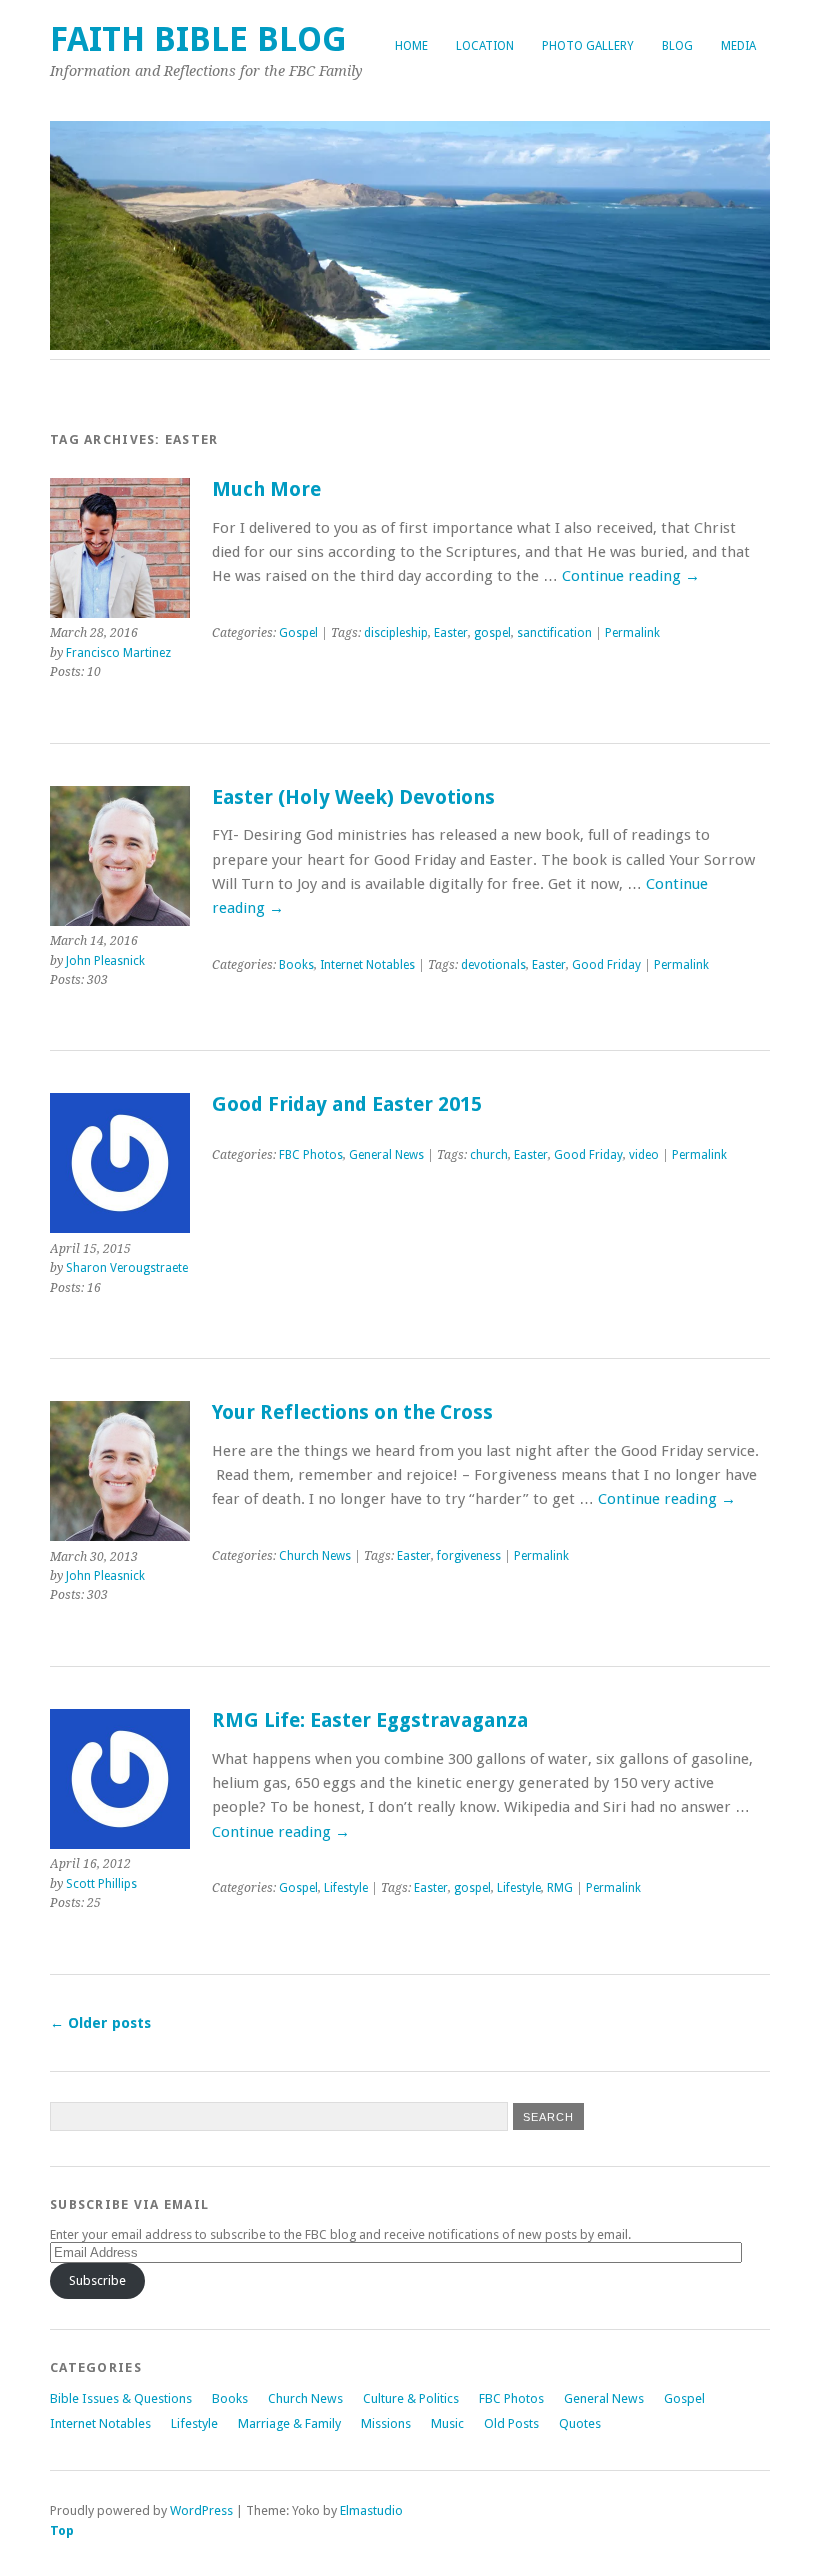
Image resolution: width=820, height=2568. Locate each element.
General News (386, 1155)
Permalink (632, 633)
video (644, 1155)
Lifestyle (346, 1888)
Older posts (100, 2023)
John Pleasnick (105, 961)
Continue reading (631, 576)
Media (738, 46)
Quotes (580, 2423)
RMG (560, 1888)
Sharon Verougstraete (127, 1268)
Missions (386, 2423)
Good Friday (606, 965)
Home (411, 46)
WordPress (201, 2510)
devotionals (493, 965)
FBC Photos (311, 1155)
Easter (451, 633)
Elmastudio (371, 2510)
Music (447, 2423)
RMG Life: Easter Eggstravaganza (370, 1720)
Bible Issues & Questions (121, 2398)
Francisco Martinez (118, 653)
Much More (266, 489)
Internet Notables (367, 965)
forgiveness (469, 1556)
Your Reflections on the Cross (352, 1412)
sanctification (554, 633)
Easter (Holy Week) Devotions (353, 797)
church (489, 1155)
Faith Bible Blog (198, 39)
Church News (315, 1556)
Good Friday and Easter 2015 (347, 1104)
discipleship (396, 633)
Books (296, 965)
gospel (492, 633)
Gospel (298, 633)
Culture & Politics (411, 2398)
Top (62, 2530)
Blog (677, 46)
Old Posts (511, 2423)
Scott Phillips (101, 1884)
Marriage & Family (289, 2423)
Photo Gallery (588, 46)
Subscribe (97, 2280)
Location (485, 46)
